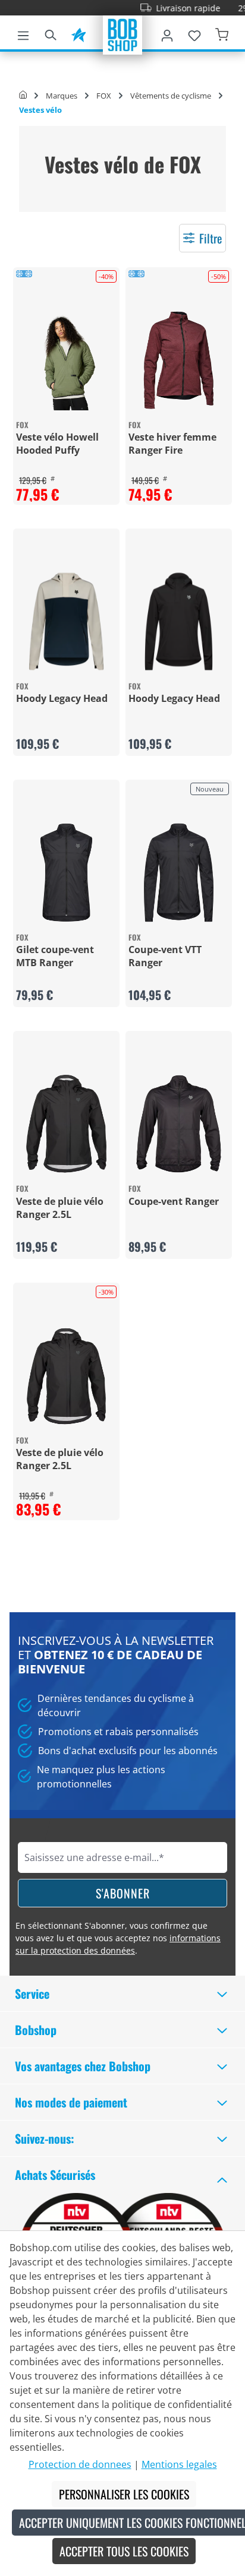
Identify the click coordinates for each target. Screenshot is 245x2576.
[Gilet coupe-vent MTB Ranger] (66, 873)
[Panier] (222, 33)
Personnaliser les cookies (124, 2494)
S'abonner (123, 1893)
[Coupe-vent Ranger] (179, 1124)
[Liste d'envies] (194, 33)
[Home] (23, 96)
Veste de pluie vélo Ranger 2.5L (60, 1208)
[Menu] (23, 33)
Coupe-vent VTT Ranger (165, 956)
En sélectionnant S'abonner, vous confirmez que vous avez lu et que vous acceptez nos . (118, 1938)
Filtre (211, 238)
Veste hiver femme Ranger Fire (172, 444)
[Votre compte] (167, 33)
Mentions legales (179, 2464)
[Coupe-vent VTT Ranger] (179, 873)
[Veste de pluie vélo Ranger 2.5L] (66, 1124)
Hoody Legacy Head (62, 698)
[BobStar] (78, 33)
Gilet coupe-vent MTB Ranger (55, 956)
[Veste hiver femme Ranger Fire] (179, 360)
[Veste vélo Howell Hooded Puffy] (66, 360)
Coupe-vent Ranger (174, 1201)
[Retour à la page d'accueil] (122, 34)
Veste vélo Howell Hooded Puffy (57, 444)
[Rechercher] (51, 33)
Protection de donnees (80, 2464)
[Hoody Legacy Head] (66, 621)
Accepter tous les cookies (124, 2551)
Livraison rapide (169, 8)
